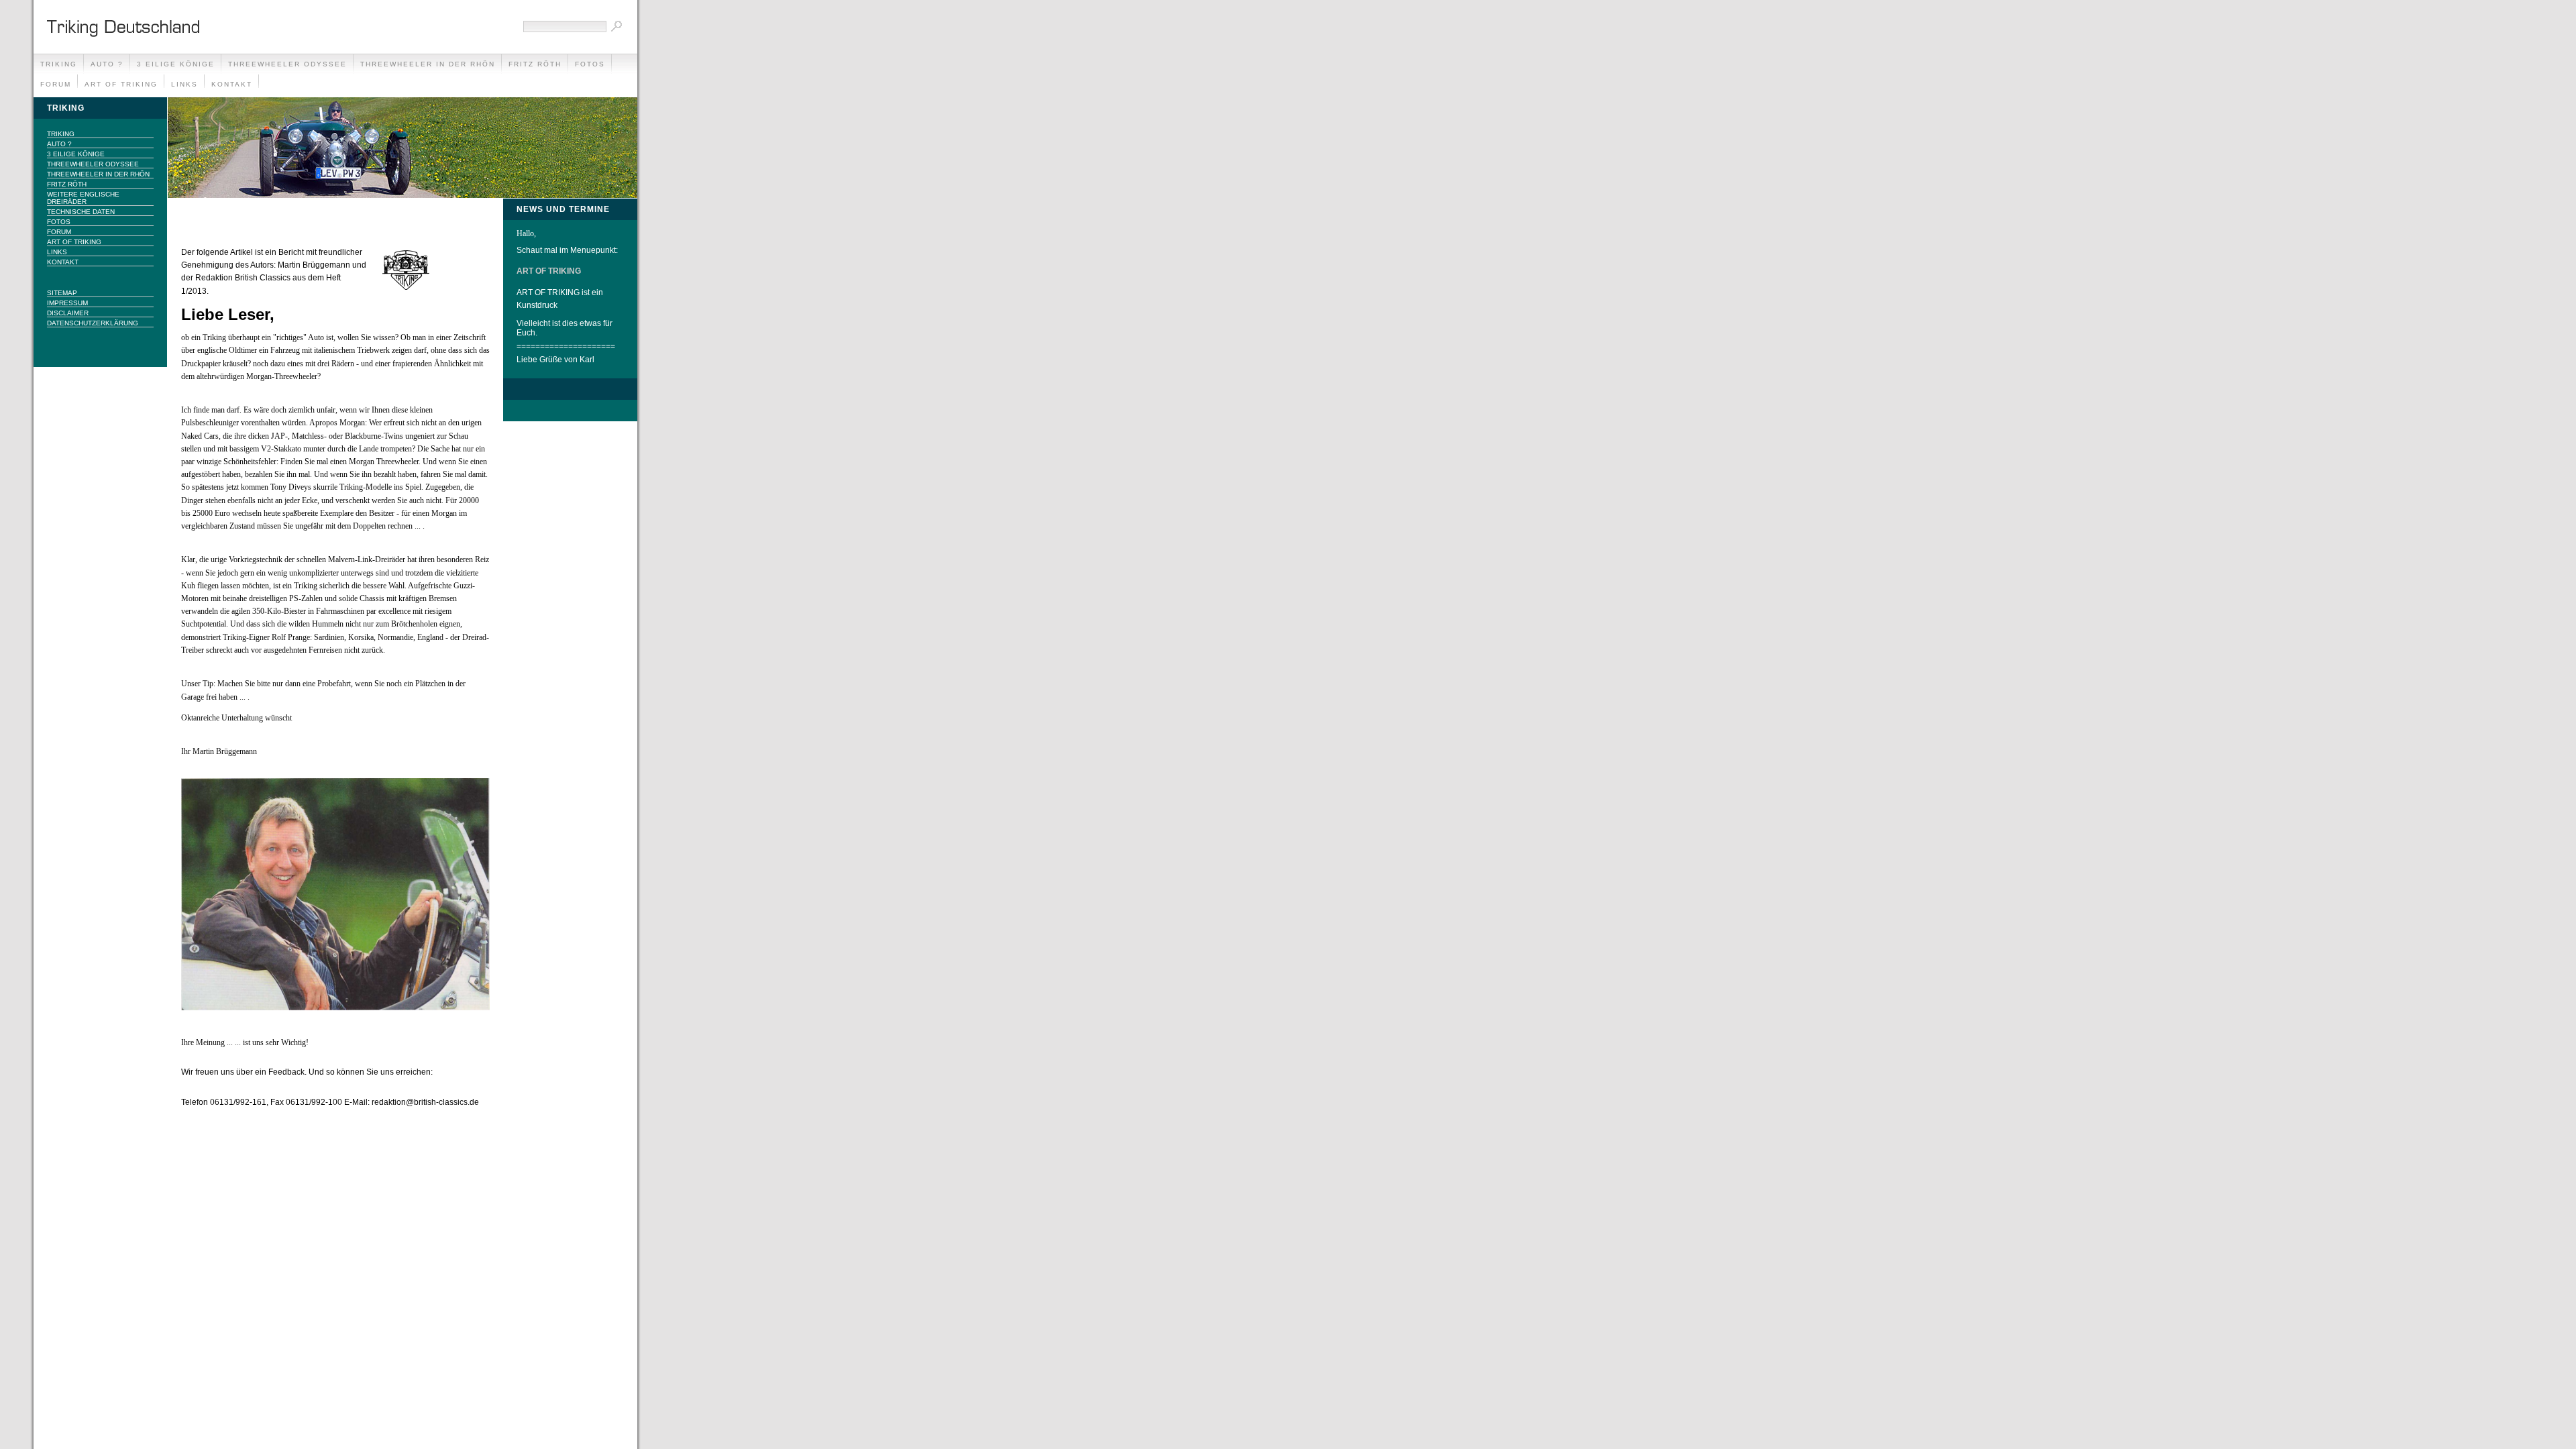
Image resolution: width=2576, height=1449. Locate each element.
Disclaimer (68, 313)
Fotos (590, 64)
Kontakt (232, 84)
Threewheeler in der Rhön (428, 64)
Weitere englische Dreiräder (83, 198)
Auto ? (107, 64)
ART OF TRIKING (121, 84)
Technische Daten (81, 212)
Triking (59, 64)
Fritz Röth (535, 64)
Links (184, 84)
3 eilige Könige (176, 64)
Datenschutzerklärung (93, 323)
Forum (56, 84)
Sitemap (62, 293)
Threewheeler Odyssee (287, 64)
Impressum (67, 303)
